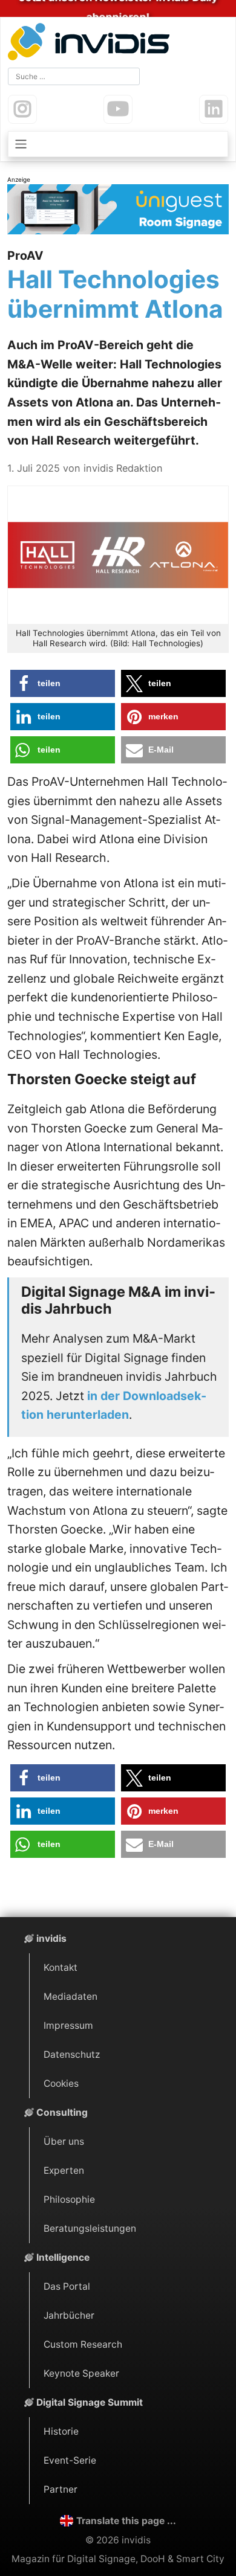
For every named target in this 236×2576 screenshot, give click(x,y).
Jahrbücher (69, 2315)
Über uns (64, 2141)
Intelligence (63, 2257)
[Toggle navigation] (118, 144)
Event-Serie (70, 2460)
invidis (51, 1938)
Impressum (68, 2025)
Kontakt (61, 1967)
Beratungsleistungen (90, 2228)
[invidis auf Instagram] (22, 109)
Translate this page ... (126, 2521)
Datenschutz (72, 2054)
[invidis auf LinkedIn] (214, 109)
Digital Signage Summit (90, 2402)
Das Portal (67, 2286)
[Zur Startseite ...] (91, 43)
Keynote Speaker (81, 2373)
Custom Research (83, 2344)
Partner (61, 2489)
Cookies (61, 2083)
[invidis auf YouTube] (118, 109)
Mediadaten (70, 1996)
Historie (61, 2431)
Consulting (62, 2112)
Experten (64, 2170)
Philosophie (69, 2199)
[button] (63, 683)
